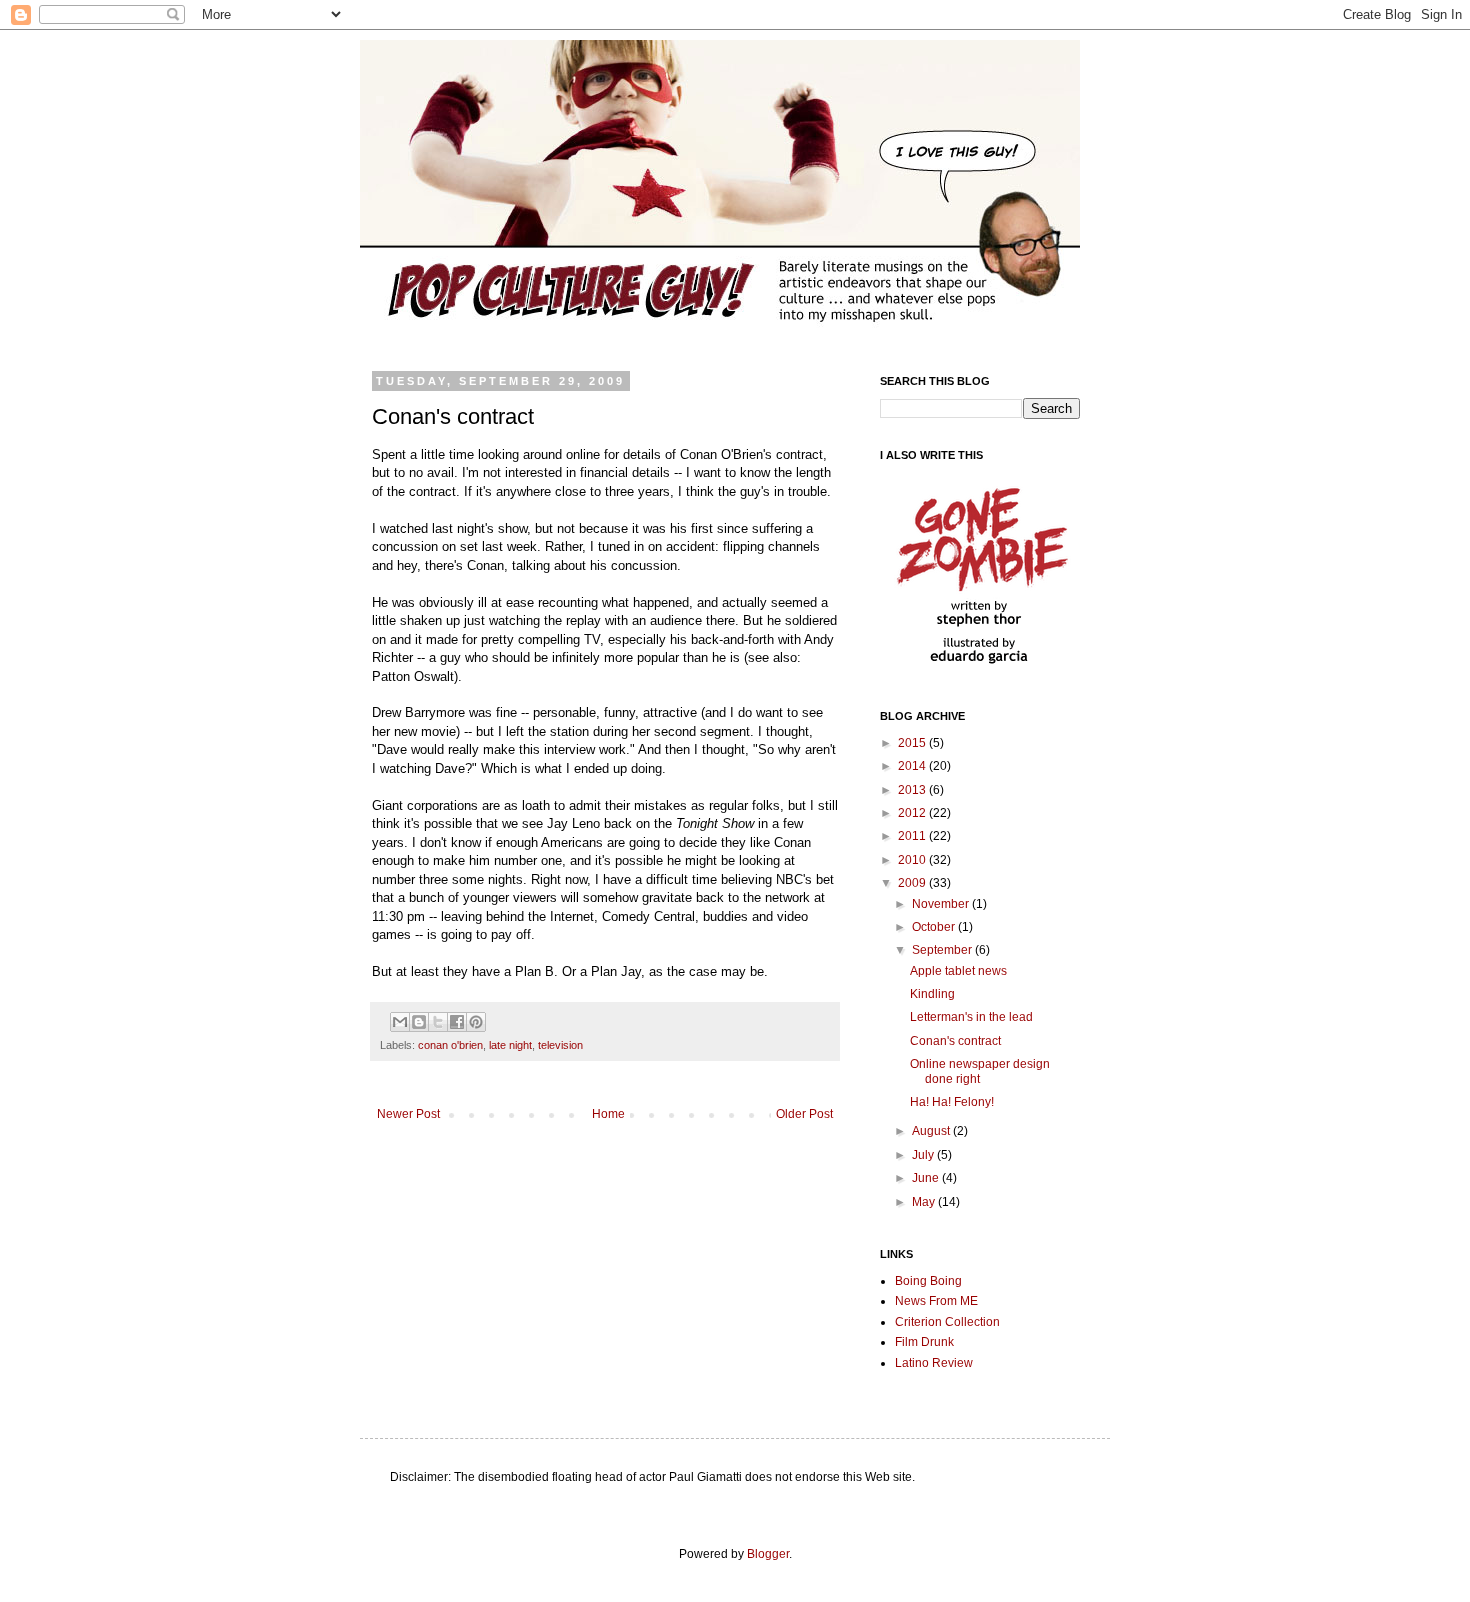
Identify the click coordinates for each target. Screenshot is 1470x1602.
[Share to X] (438, 1022)
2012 (913, 813)
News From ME (936, 1301)
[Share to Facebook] (457, 1022)
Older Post (804, 1114)
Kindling (932, 994)
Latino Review (934, 1363)
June (927, 1178)
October (935, 927)
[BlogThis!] (419, 1022)
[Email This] (400, 1022)
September (943, 950)
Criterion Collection (947, 1322)
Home (608, 1114)
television (560, 1045)
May (925, 1202)
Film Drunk (924, 1342)
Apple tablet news (958, 971)
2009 (913, 883)
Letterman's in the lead (971, 1017)
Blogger (768, 1554)
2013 (913, 790)
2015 (913, 743)
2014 (913, 766)
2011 (913, 836)
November (942, 904)
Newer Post (408, 1114)
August (932, 1131)
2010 (913, 860)
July (924, 1155)
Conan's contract (955, 1041)
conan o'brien (450, 1045)
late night (510, 1045)
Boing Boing (928, 1281)
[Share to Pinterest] (476, 1022)
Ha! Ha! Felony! (952, 1102)
